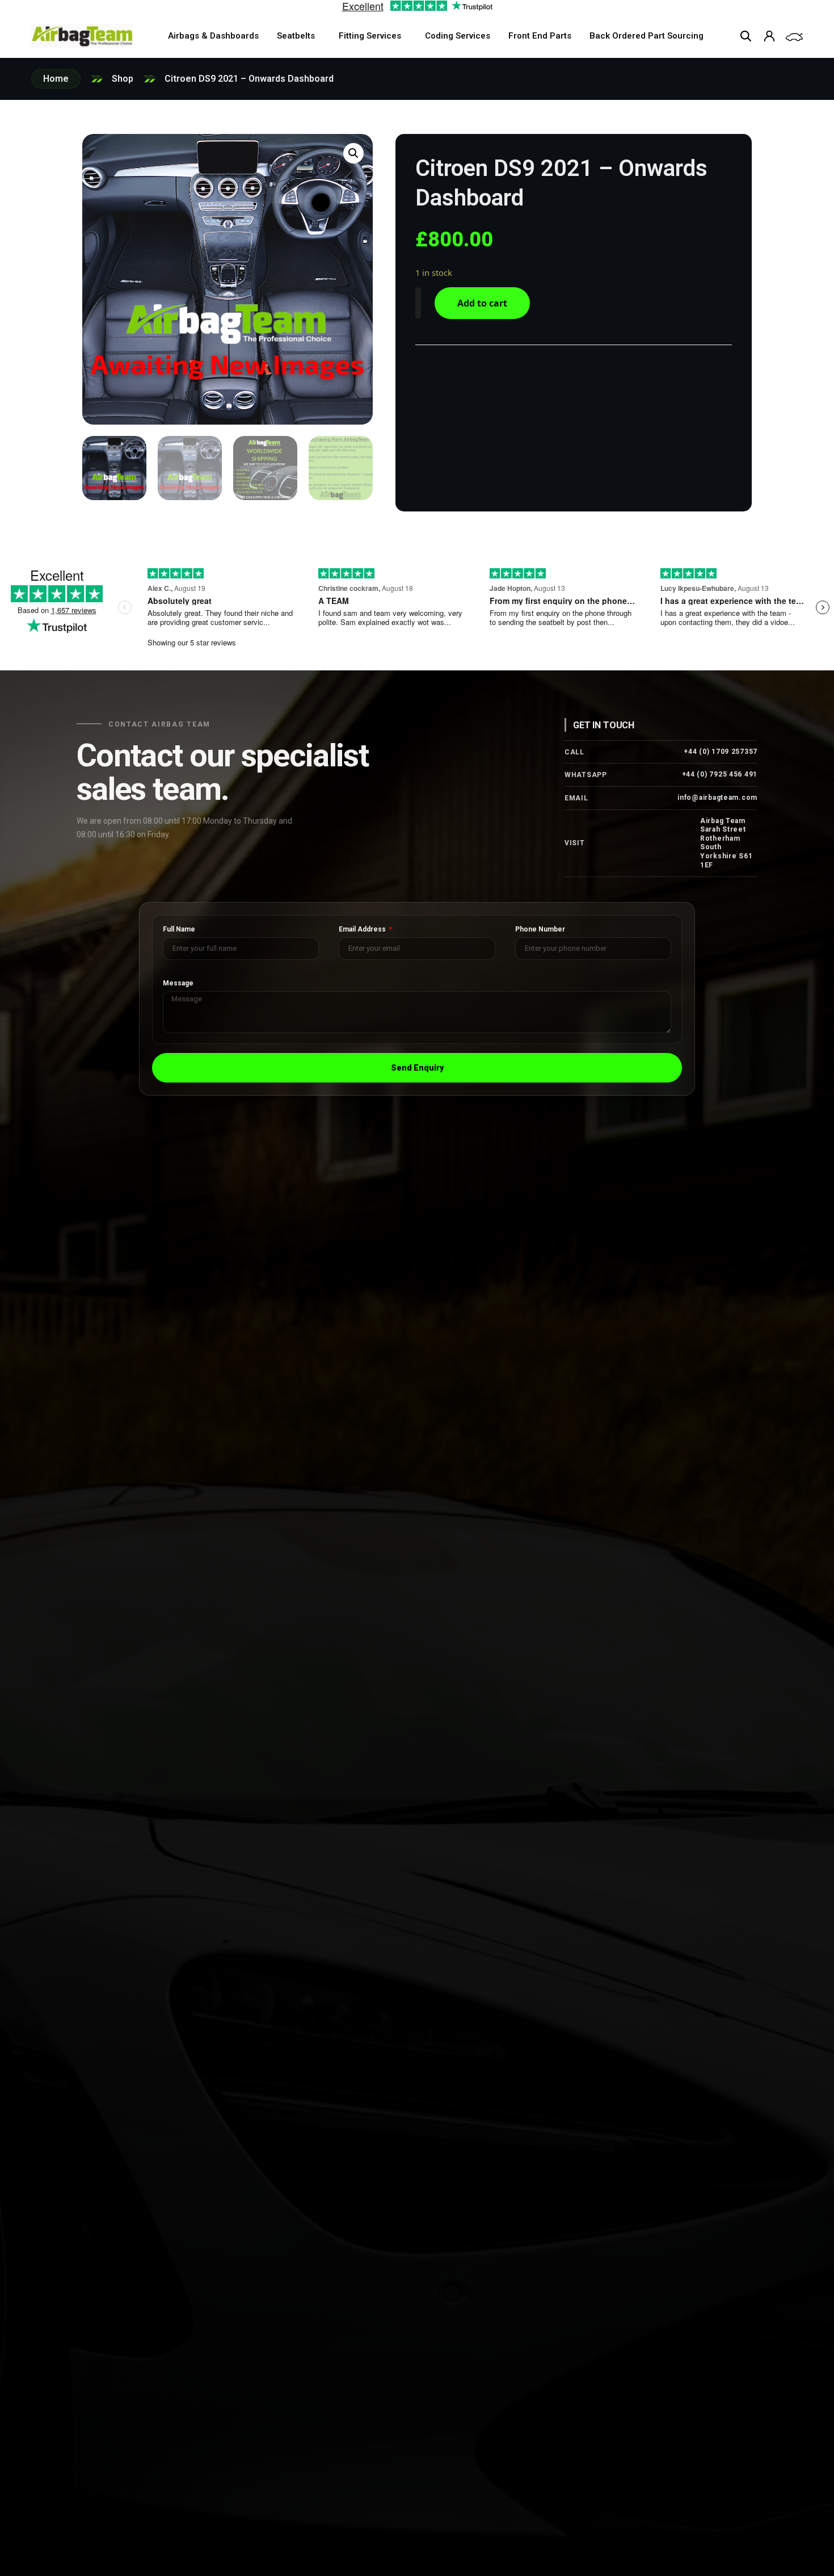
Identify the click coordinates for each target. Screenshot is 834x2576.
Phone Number (540, 930)
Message (178, 983)
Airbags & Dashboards (213, 36)
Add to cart (482, 303)
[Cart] (794, 37)
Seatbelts (296, 36)
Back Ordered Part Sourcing (646, 36)
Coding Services (458, 36)
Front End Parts (540, 36)
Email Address (363, 930)
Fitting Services (370, 36)
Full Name (179, 930)
